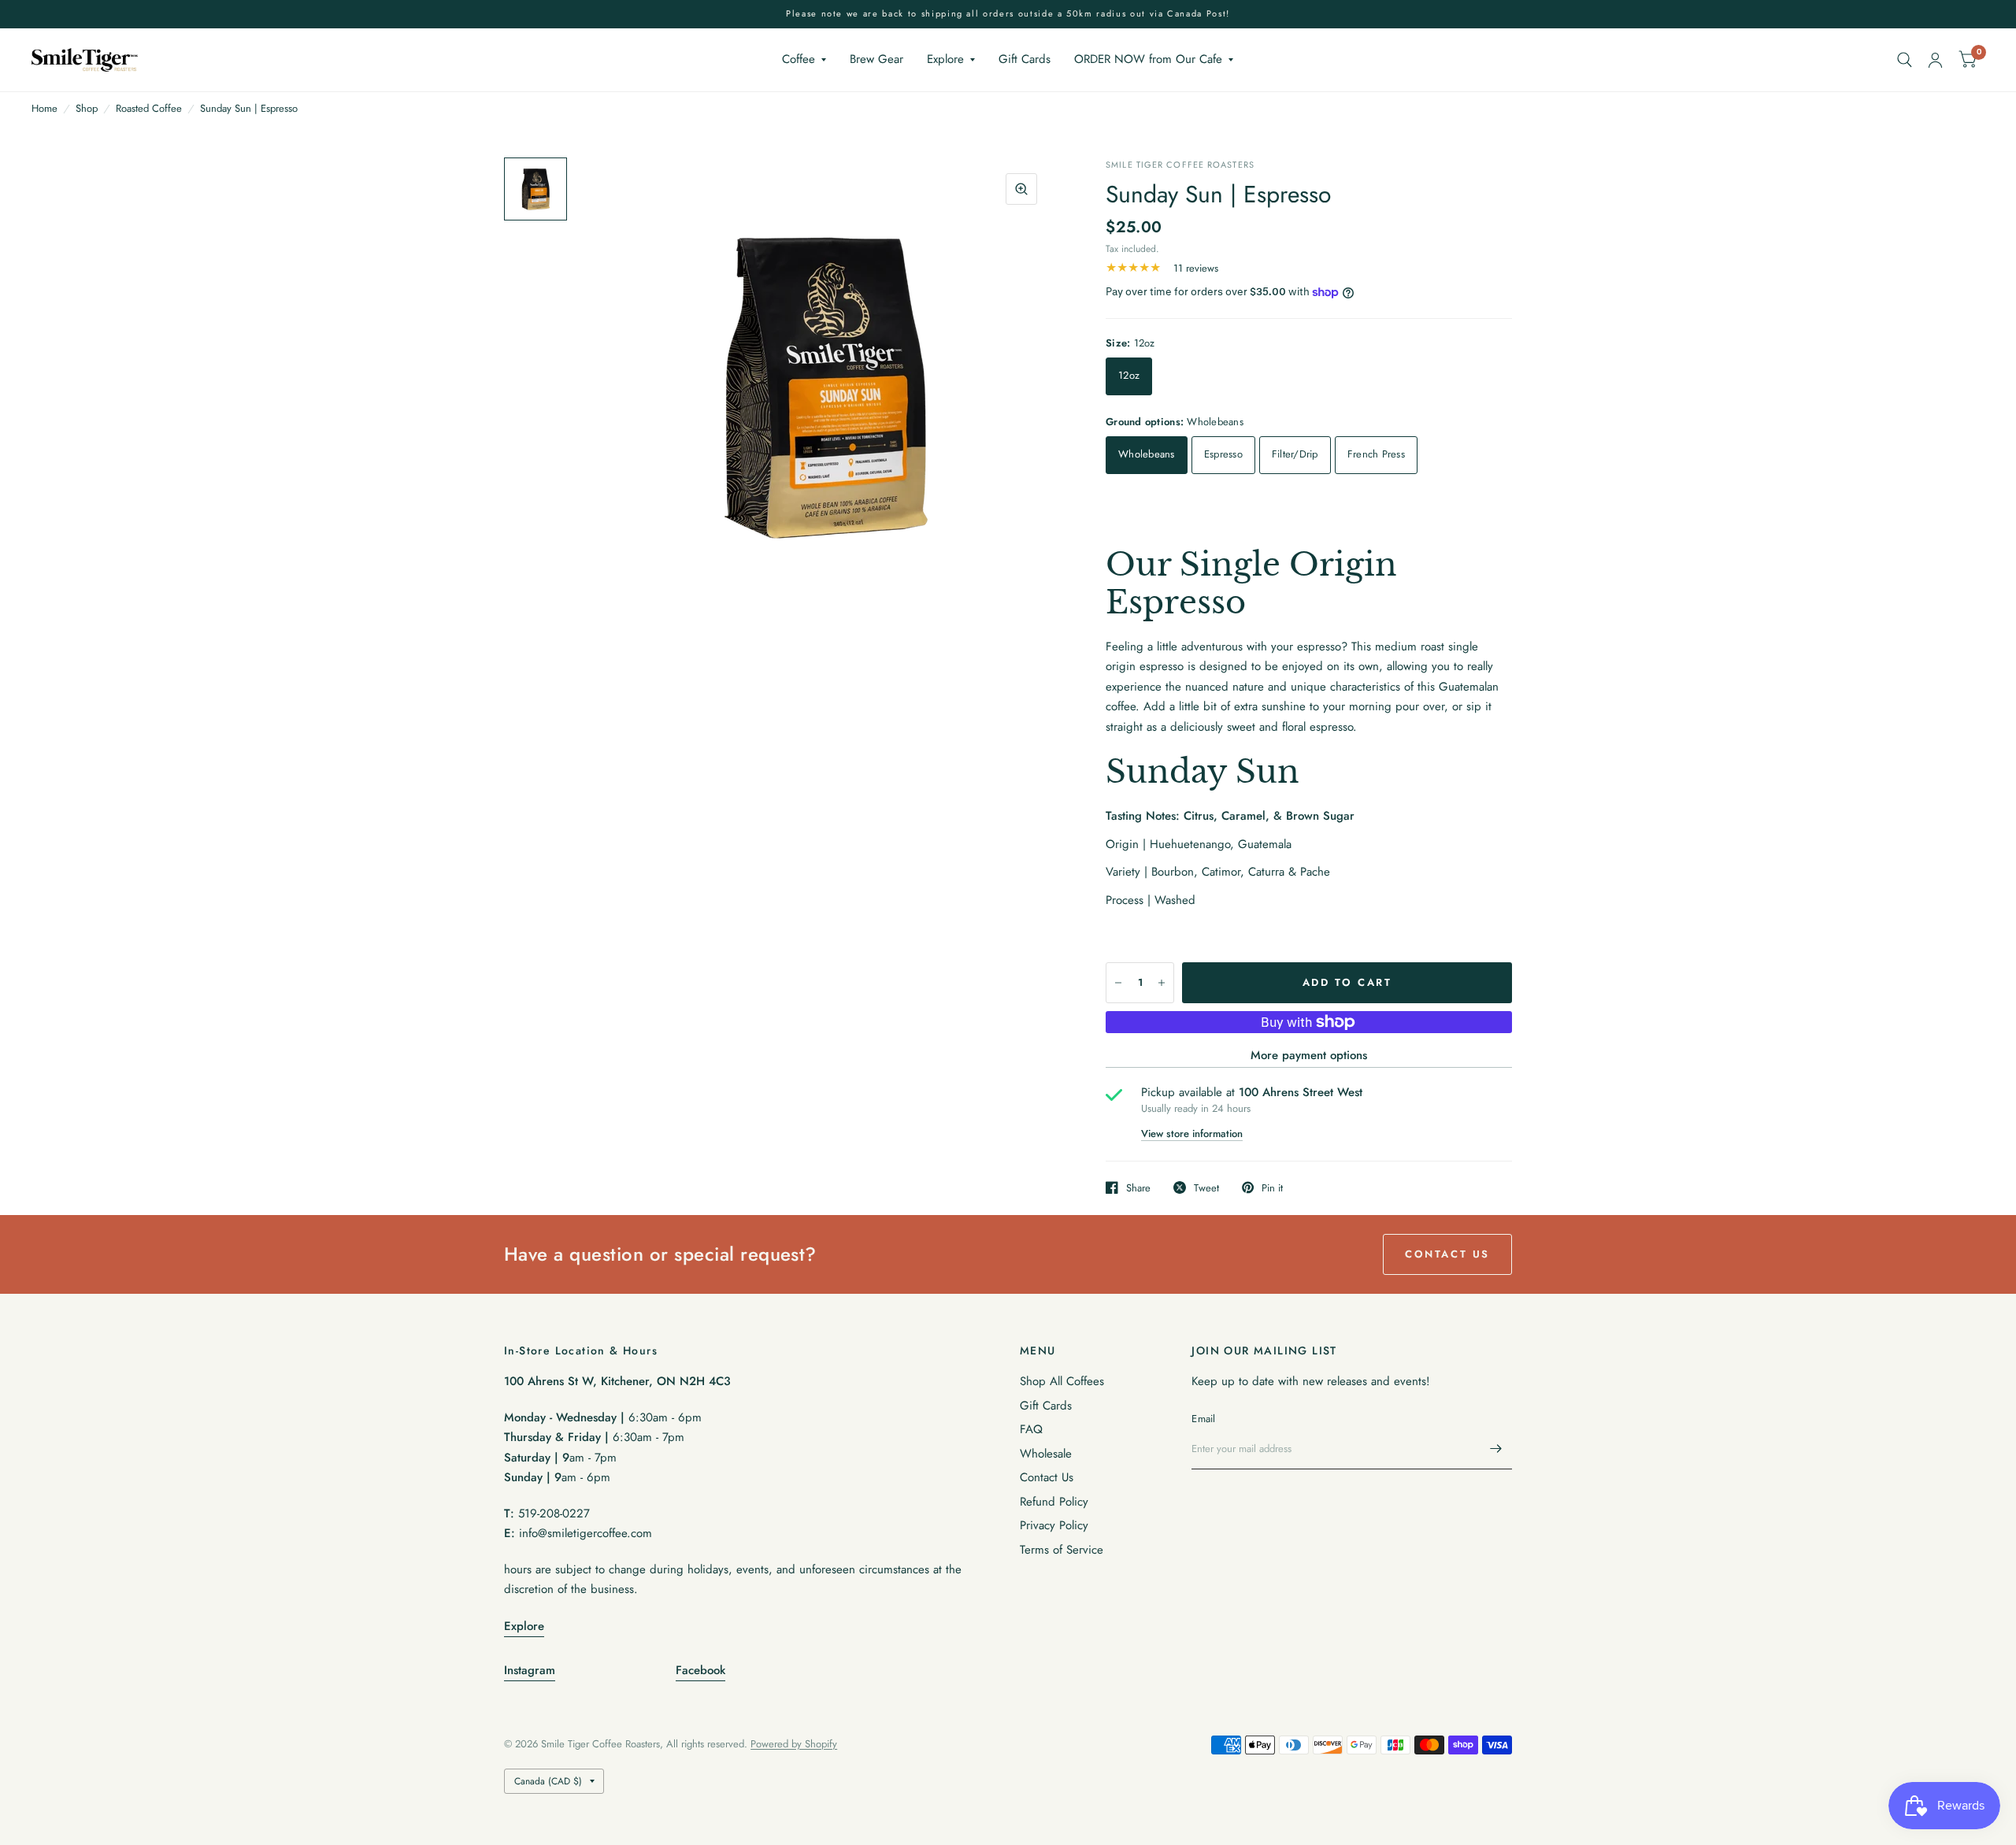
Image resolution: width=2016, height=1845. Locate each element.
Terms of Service (1062, 1550)
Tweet (1206, 1187)
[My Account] (1935, 60)
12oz (1129, 375)
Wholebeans (1147, 454)
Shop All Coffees (1062, 1381)
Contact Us (1047, 1477)
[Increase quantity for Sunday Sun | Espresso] (1162, 983)
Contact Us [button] (1447, 1254)
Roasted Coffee (149, 108)
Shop (87, 108)
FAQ (1031, 1429)
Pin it (1272, 1187)
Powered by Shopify (794, 1744)
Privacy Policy (1054, 1525)
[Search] (1905, 60)
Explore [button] (524, 1626)
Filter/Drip (1295, 454)
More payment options (1309, 1055)
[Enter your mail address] (1496, 1449)
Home (44, 108)
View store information (1192, 1134)
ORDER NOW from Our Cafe (1148, 59)
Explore (945, 59)
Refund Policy (1054, 1502)
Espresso (1223, 454)
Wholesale (1046, 1454)
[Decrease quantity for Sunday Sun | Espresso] (1118, 983)
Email (1203, 1419)
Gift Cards (1025, 59)
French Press (1376, 454)
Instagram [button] (530, 1670)
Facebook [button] (700, 1670)
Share (1138, 1187)
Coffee (799, 59)
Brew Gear (876, 59)
